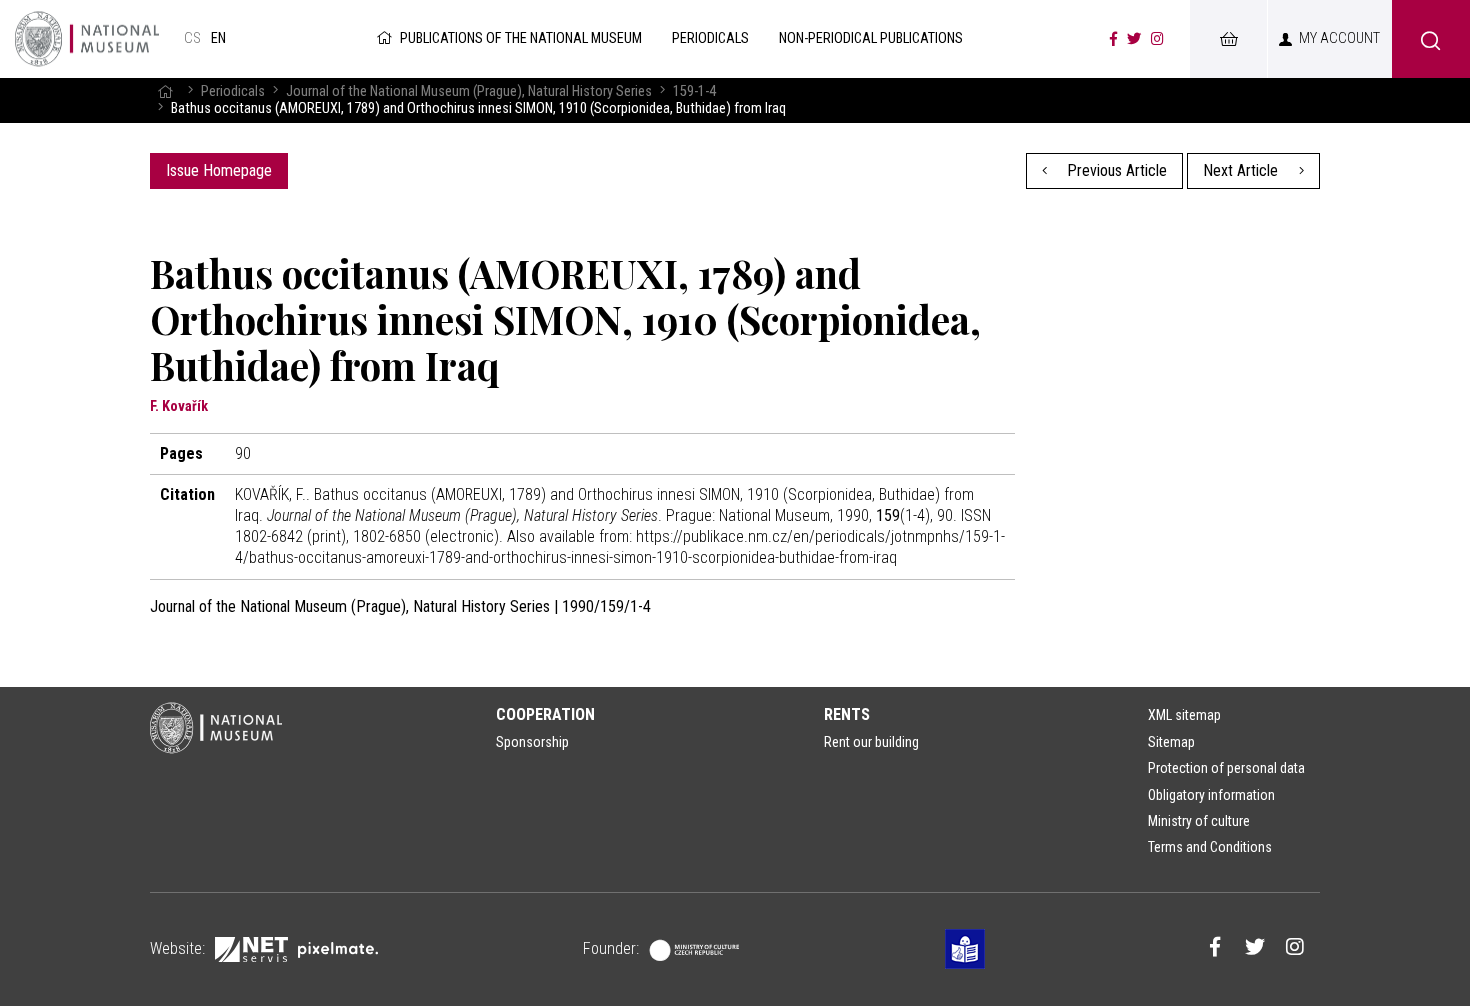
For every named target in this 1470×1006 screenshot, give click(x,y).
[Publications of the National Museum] (87, 39)
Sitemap (1171, 742)
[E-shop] (1228, 39)
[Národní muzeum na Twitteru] (1134, 39)
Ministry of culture (1199, 821)
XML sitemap (1184, 715)
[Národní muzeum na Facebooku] (1113, 39)
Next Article (1242, 170)
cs (192, 38)
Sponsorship (532, 742)
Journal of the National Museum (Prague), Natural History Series (469, 91)
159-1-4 (694, 91)
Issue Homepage (219, 170)
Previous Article (1115, 170)
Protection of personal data (1226, 768)
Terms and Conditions (1210, 847)
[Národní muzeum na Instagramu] (1157, 39)
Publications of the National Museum (521, 38)
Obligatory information (1211, 795)
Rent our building (871, 742)
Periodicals (233, 91)
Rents (847, 714)
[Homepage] (165, 91)
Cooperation (545, 714)
